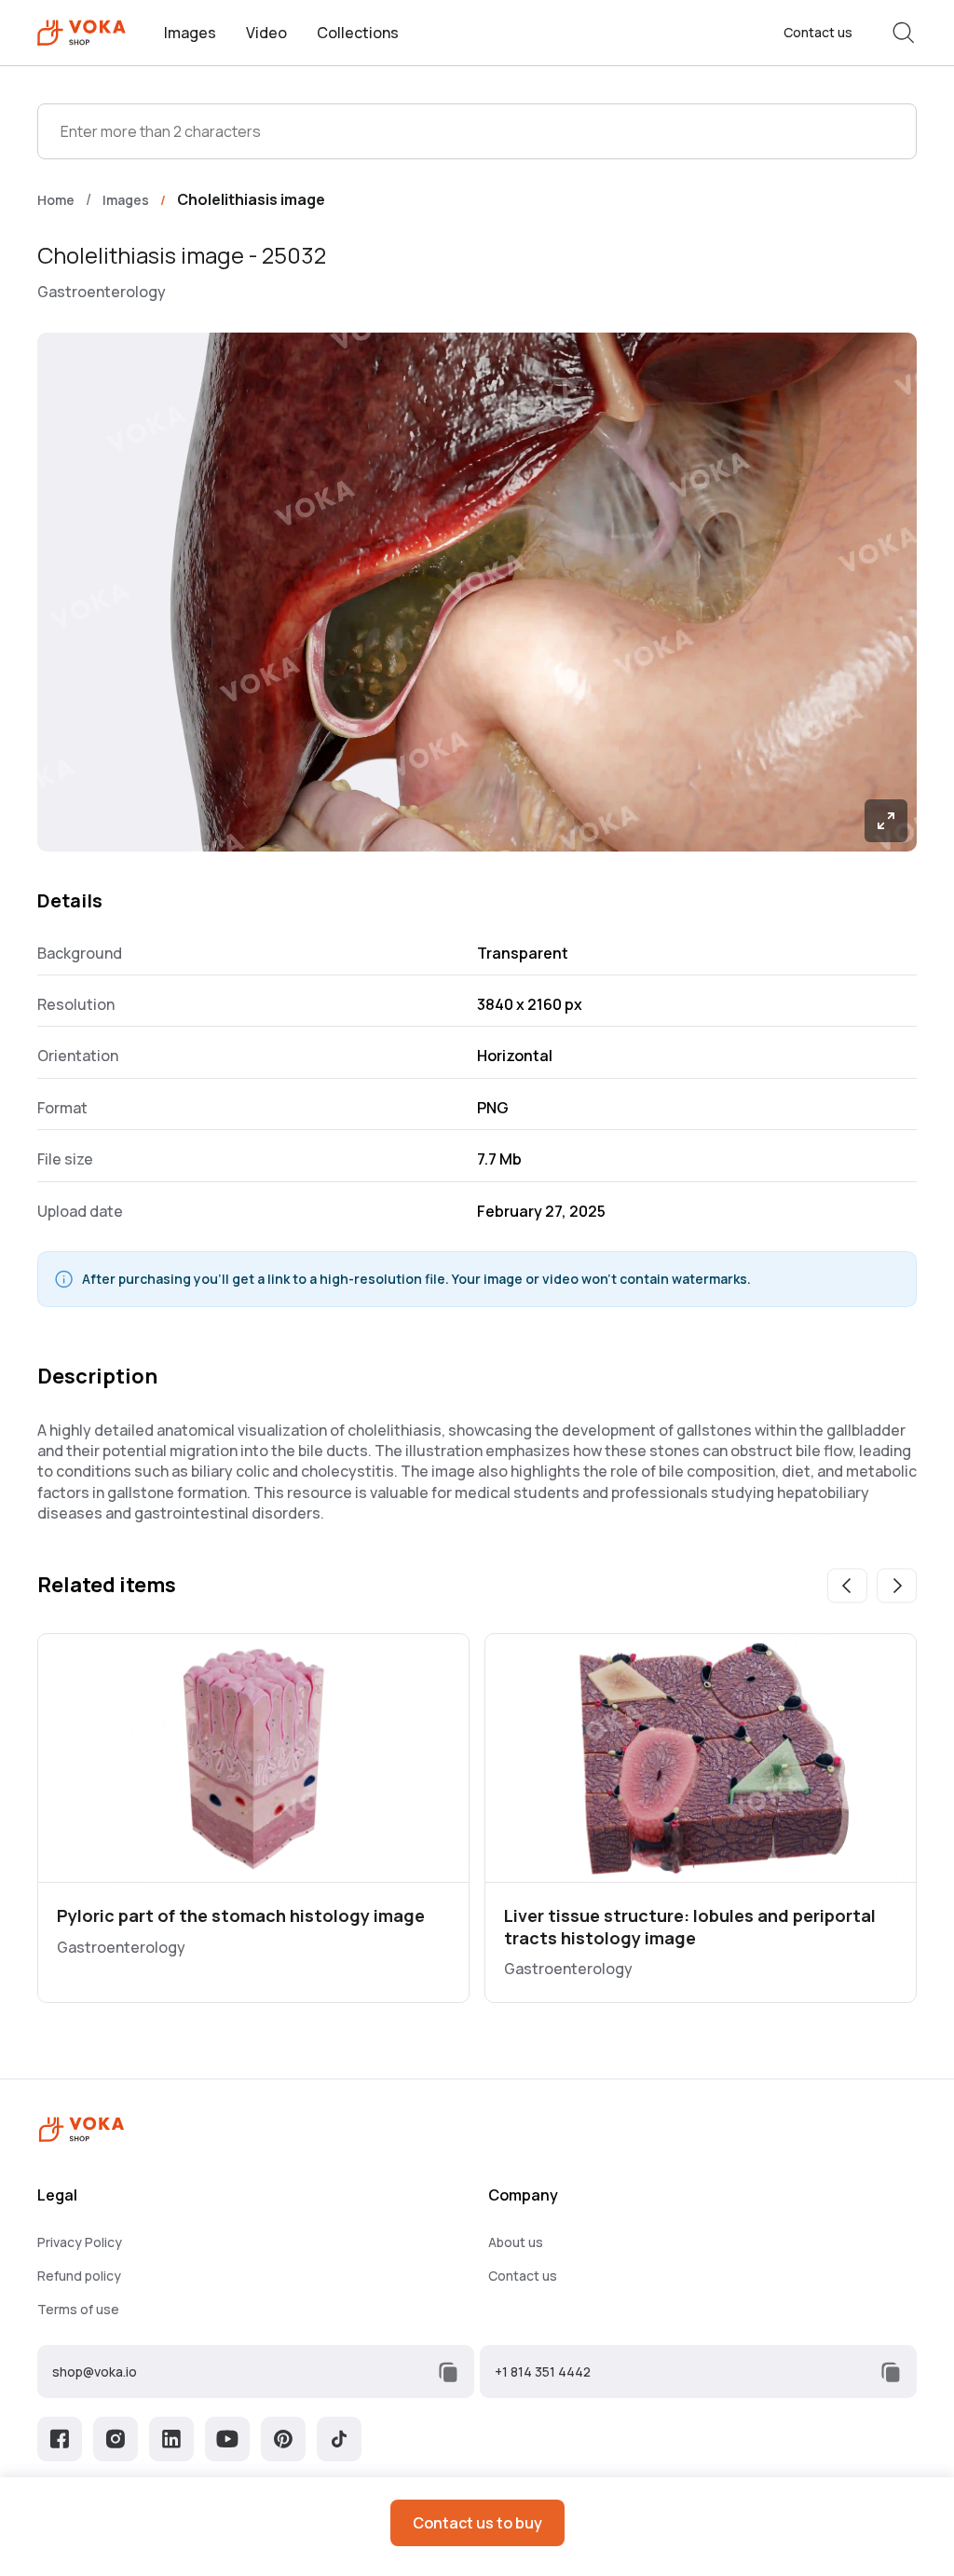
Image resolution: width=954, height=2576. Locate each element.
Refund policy (79, 2276)
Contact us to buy (477, 2523)
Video (266, 33)
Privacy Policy (80, 2242)
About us (516, 2242)
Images (190, 33)
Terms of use (78, 2309)
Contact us (818, 33)
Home (56, 200)
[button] (847, 1586)
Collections (358, 33)
